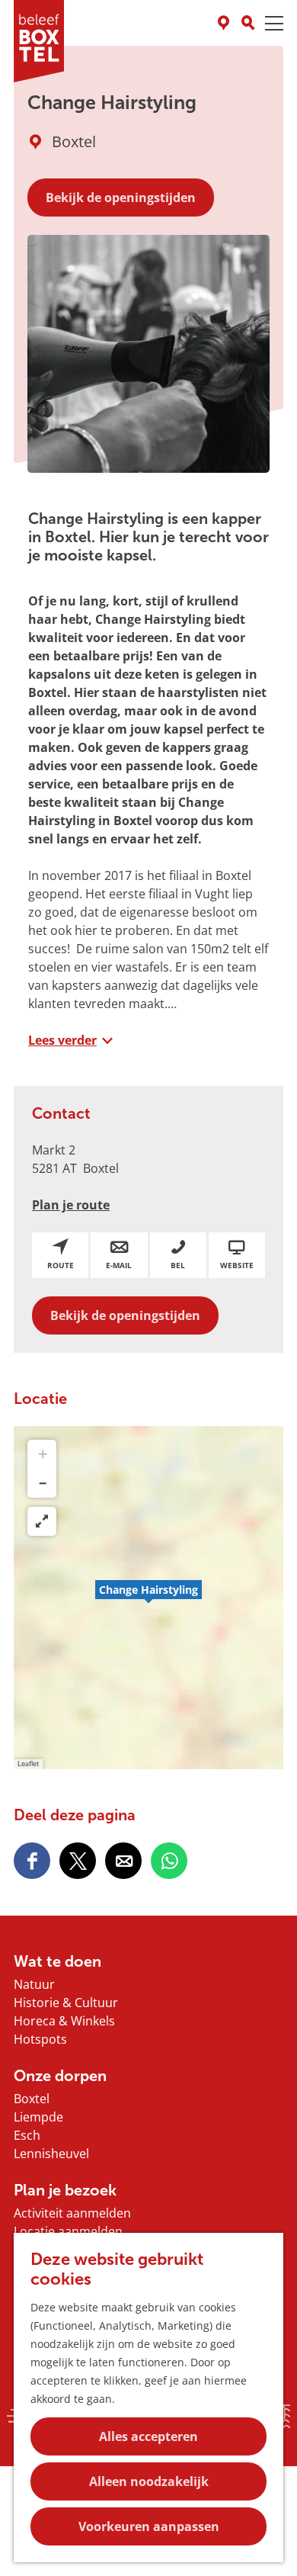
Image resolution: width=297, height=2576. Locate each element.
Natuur (34, 1984)
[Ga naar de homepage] (39, 41)
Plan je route (71, 1205)
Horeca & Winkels (64, 2021)
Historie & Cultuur (66, 2003)
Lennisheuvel (51, 2154)
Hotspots (40, 2039)
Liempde (38, 2117)
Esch (27, 2135)
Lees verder (62, 1040)
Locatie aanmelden (68, 2231)
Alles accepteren (148, 2436)
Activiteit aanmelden (72, 2213)
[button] (148, 1598)
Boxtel (32, 2099)
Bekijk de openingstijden (121, 198)
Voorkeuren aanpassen (149, 2526)
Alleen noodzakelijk (149, 2481)
